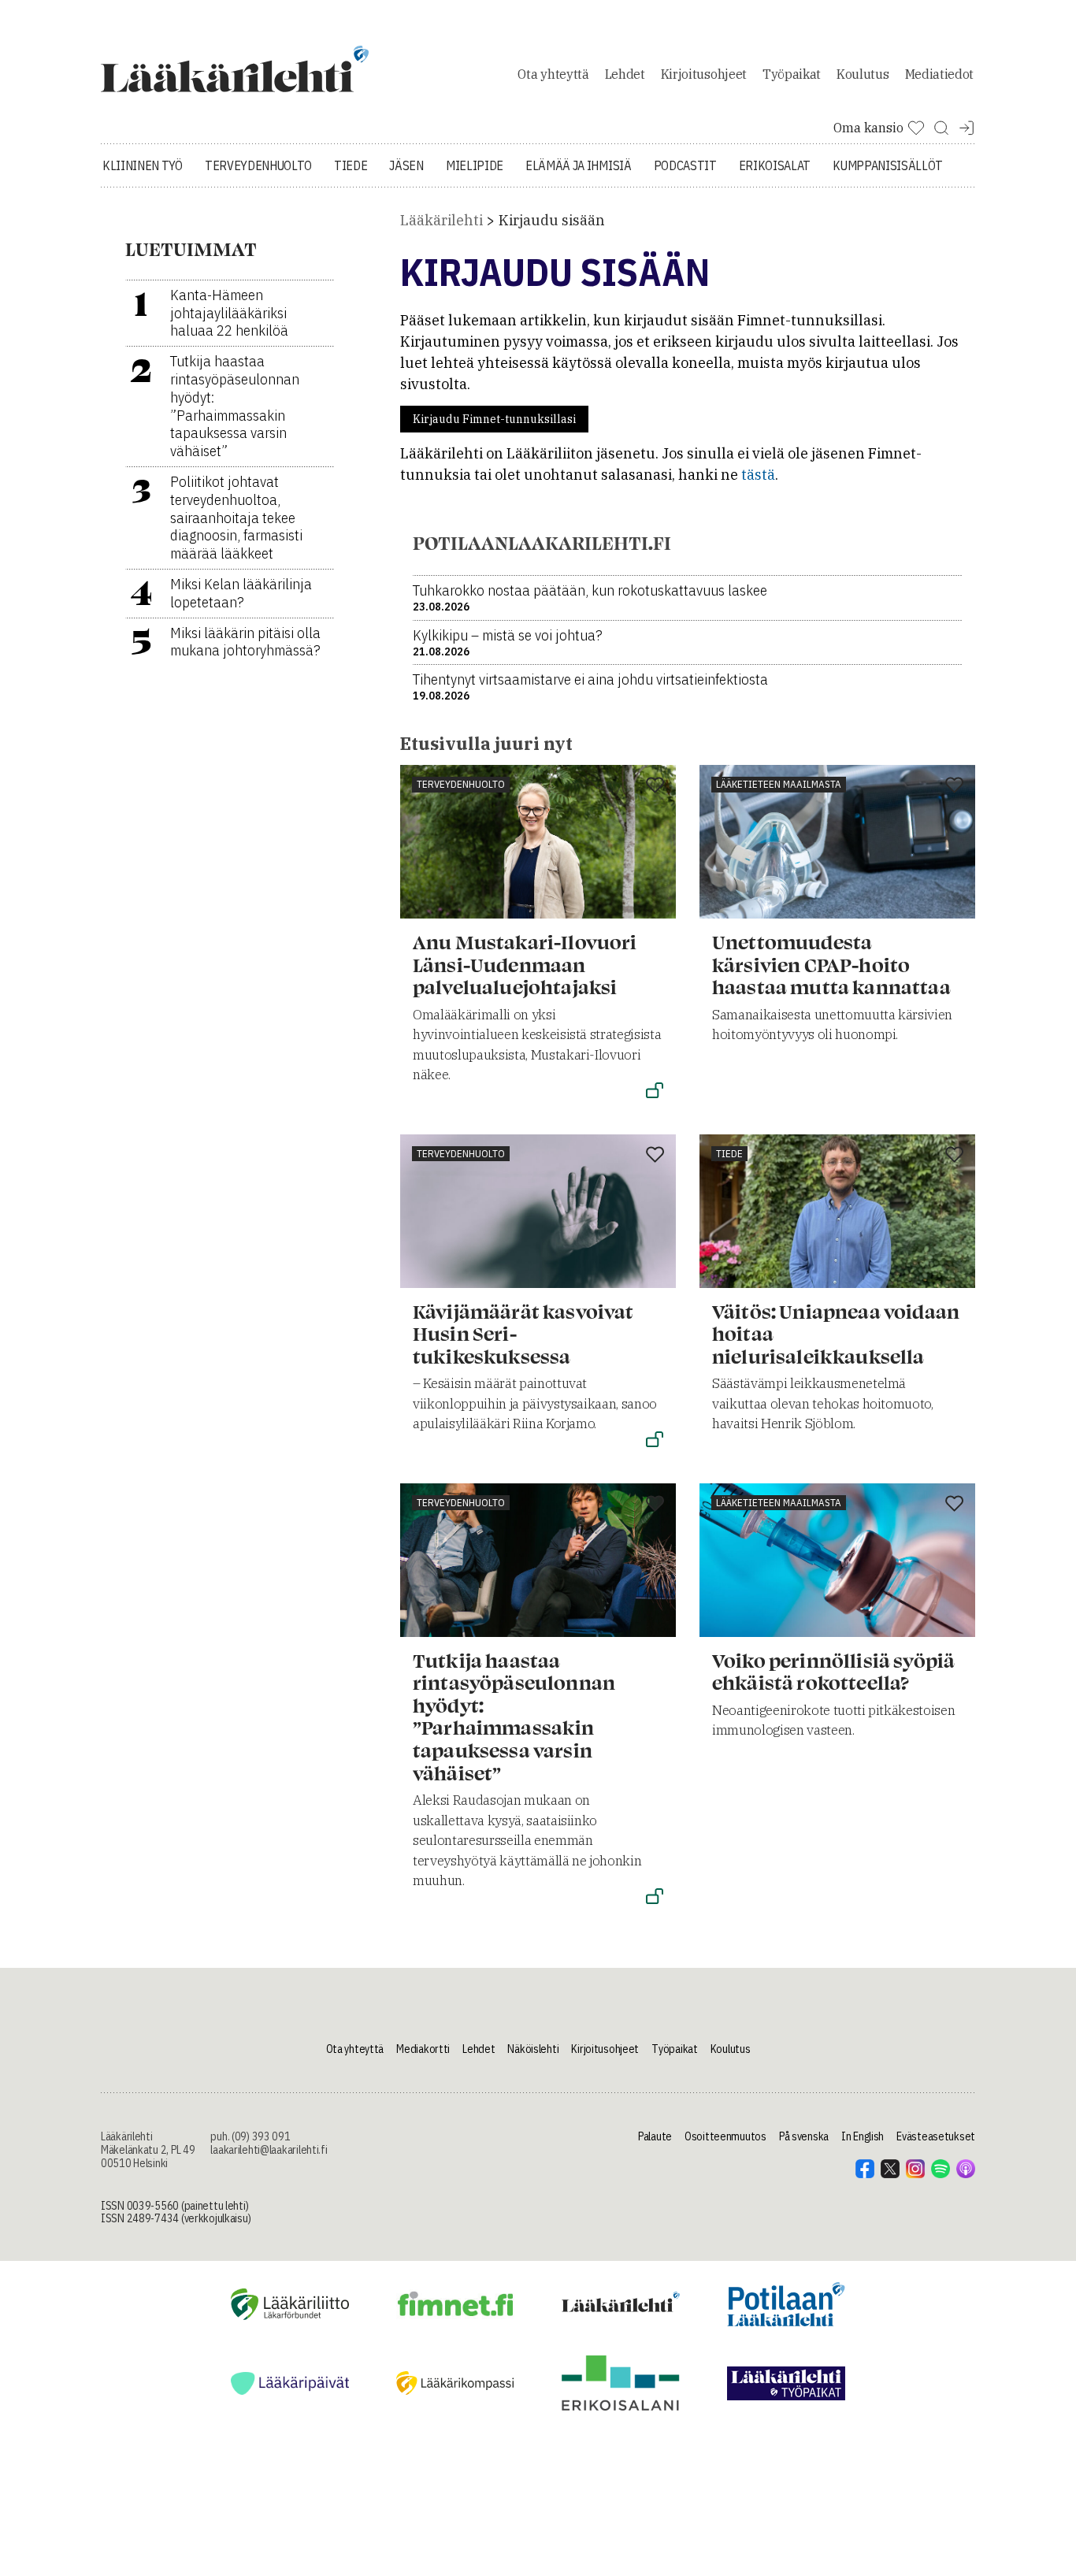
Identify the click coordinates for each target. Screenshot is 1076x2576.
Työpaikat (792, 74)
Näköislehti (533, 2049)
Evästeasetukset (936, 2136)
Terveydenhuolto (258, 165)
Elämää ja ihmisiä (579, 165)
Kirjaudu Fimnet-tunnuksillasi (494, 419)
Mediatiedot (939, 74)
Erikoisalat (775, 165)
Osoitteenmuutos (725, 2136)
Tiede (351, 165)
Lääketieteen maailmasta (779, 784)
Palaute (655, 2136)
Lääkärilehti (442, 220)
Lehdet (625, 74)
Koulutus (863, 74)
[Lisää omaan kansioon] (655, 786)
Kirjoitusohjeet (704, 74)
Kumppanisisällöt (888, 165)
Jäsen (406, 165)
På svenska (804, 2136)
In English (863, 2136)
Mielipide (475, 165)
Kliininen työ (143, 165)
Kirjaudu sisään (552, 220)
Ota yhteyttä (553, 74)
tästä (758, 475)
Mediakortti (423, 2049)
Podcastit (685, 165)
